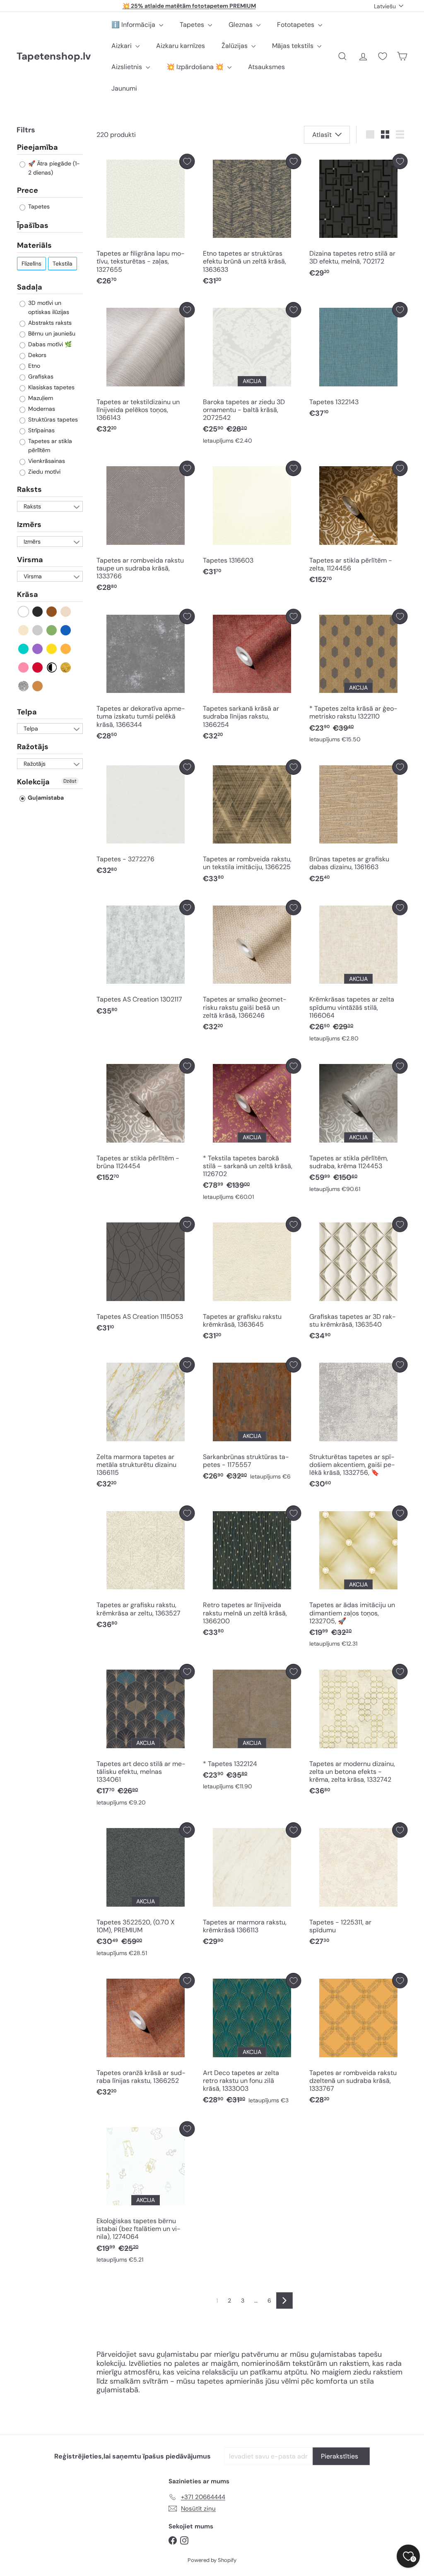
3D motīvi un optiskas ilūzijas (48, 307)
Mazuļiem (40, 398)
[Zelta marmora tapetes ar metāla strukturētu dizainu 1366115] (146, 1425)
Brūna (52, 612)
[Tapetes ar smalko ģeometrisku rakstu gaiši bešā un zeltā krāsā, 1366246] (252, 968)
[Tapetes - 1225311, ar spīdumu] (358, 1886)
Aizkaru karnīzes (181, 46)
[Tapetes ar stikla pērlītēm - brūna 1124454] (146, 1122)
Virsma (30, 560)
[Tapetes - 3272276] (146, 820)
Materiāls (34, 245)
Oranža (66, 649)
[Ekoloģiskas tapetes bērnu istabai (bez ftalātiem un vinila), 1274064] (146, 2194)
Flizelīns (31, 264)
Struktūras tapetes (52, 419)
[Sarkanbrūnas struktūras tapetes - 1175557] (252, 1421)
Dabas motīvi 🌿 (49, 344)
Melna (38, 612)
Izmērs (29, 525)
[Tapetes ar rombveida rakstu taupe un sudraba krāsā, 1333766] (146, 529)
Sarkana (38, 667)
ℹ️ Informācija (134, 25)
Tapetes (193, 25)
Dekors (36, 355)
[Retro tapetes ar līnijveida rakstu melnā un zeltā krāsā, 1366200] (252, 1573)
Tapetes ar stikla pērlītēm (49, 446)
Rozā (24, 667)
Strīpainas (41, 430)
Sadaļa (30, 287)
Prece (28, 190)
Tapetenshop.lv (54, 56)
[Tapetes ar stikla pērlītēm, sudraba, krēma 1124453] (358, 1127)
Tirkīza (24, 649)
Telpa (27, 712)
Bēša (66, 612)
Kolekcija (33, 782)
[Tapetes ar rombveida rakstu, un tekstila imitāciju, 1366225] (252, 823)
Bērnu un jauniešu (51, 333)
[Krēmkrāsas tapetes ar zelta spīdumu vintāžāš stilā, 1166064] (358, 973)
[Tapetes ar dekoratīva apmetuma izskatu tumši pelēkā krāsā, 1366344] (146, 677)
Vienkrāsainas (46, 461)
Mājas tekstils (294, 46)
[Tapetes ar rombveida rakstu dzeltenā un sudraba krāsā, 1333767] (358, 2041)
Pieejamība (37, 148)
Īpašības (33, 225)
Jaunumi (124, 88)
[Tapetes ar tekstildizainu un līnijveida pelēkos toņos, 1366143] (146, 370)
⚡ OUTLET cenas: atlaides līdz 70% (189, 6)
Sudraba (24, 686)
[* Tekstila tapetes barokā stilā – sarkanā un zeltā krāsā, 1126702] (252, 1131)
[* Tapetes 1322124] (252, 1729)
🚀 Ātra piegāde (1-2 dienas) (53, 168)
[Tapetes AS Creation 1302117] (146, 960)
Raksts (29, 489)
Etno (33, 366)
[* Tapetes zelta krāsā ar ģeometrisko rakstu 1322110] (358, 678)
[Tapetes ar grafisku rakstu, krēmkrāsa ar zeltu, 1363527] (146, 1569)
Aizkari (122, 46)
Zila (66, 630)
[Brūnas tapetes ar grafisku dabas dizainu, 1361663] (358, 823)
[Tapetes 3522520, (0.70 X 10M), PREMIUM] (146, 1891)
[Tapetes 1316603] (252, 521)
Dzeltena (52, 649)
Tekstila (63, 264)
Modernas (41, 409)
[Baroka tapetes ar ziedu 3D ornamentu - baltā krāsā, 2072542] (252, 375)
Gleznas (241, 25)
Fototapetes (296, 25)
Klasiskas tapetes (51, 387)
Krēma (24, 630)
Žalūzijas (235, 46)
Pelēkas (38, 630)
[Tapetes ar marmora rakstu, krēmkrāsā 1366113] (252, 1886)
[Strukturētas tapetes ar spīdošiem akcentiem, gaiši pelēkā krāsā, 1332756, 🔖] (358, 1425)
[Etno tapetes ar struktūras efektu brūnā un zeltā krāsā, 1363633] (252, 222)
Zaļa (52, 630)
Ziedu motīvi (43, 472)
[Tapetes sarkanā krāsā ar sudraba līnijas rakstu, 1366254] (252, 677)
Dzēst (70, 781)
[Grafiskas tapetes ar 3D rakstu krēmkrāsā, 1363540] (358, 1281)
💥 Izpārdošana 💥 (196, 67)
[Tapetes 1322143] (358, 362)
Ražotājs (33, 747)
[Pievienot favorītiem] (187, 162)
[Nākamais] (284, 2300)
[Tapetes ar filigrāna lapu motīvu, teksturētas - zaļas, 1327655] (146, 222)
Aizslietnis (128, 67)
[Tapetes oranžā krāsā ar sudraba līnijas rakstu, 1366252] (146, 2037)
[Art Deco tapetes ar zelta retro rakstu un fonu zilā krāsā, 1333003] (252, 2041)
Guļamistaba (45, 798)
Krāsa (28, 594)
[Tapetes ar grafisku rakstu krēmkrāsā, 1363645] (252, 1281)
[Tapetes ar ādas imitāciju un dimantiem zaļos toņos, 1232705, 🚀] (358, 1578)
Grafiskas (40, 376)
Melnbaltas (52, 667)
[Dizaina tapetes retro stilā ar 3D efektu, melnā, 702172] (358, 218)
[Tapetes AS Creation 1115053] (146, 1277)
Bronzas (38, 686)
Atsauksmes (266, 67)
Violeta (38, 649)
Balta (24, 612)
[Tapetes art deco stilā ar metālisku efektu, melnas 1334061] (146, 1737)
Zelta (66, 667)
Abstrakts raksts (49, 323)
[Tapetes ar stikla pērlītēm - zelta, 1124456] (358, 525)
